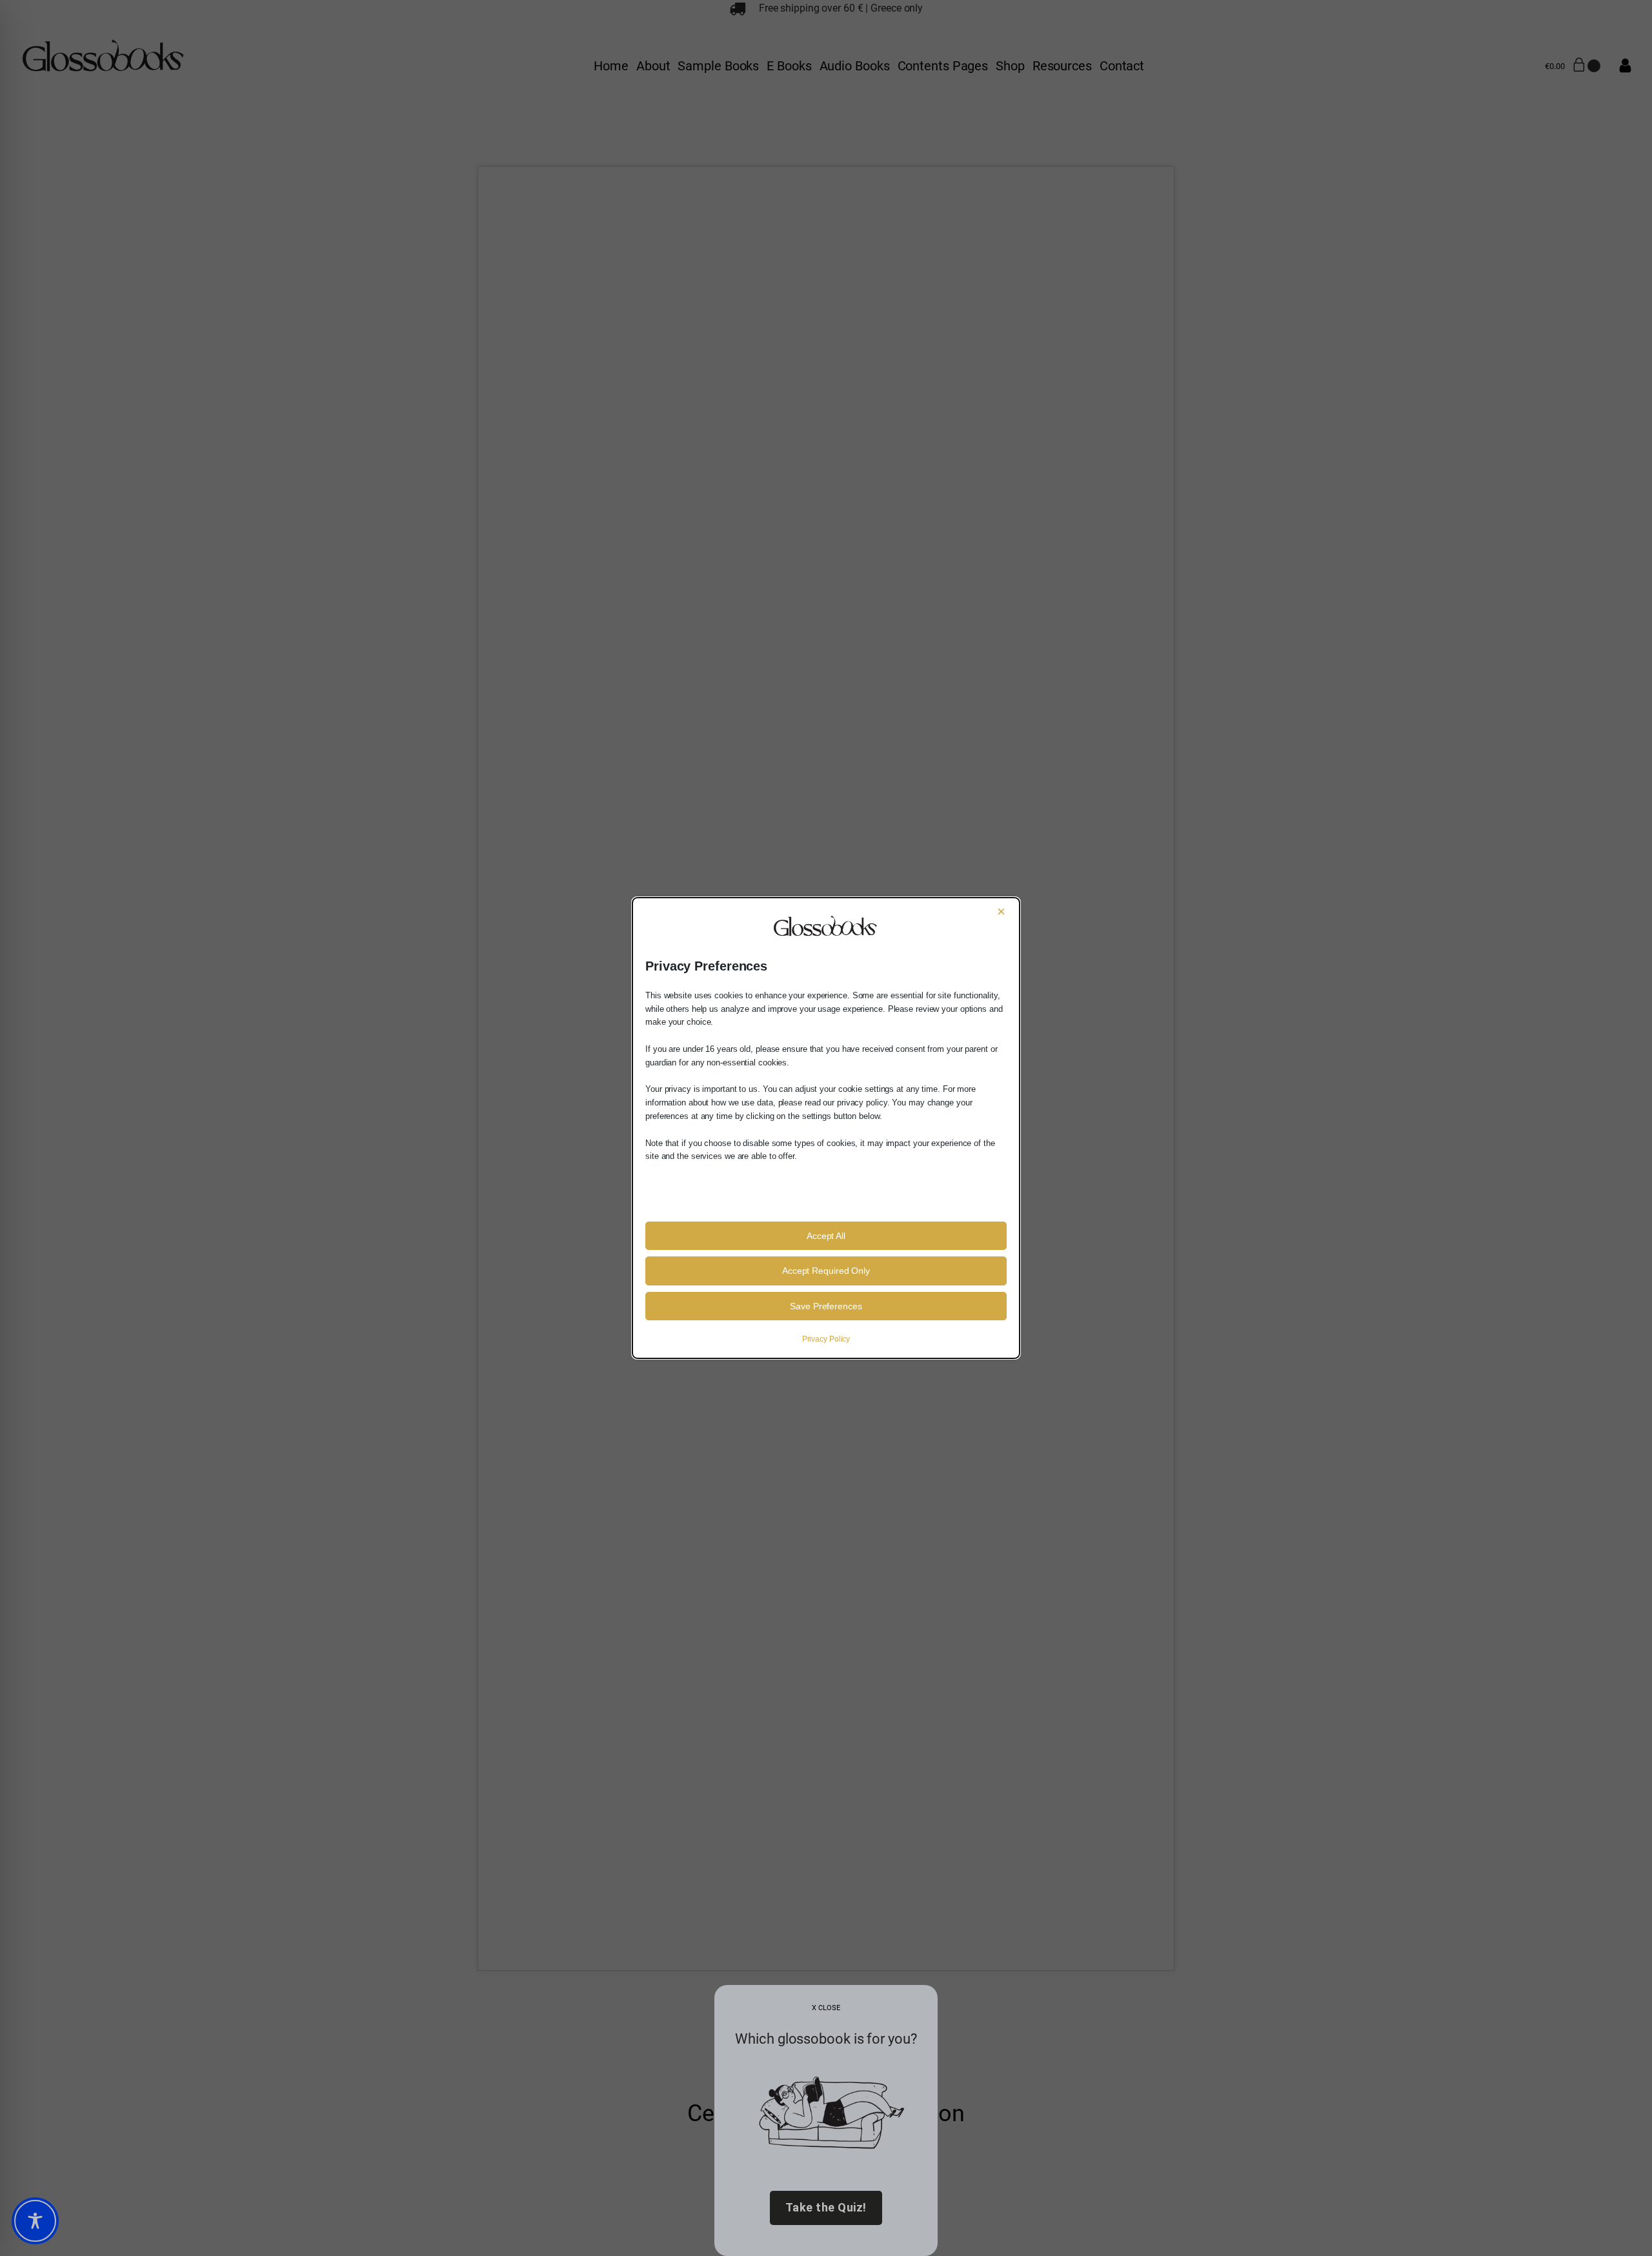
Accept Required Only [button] (826, 1271)
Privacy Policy (826, 1339)
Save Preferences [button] (826, 1306)
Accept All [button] (826, 1236)
